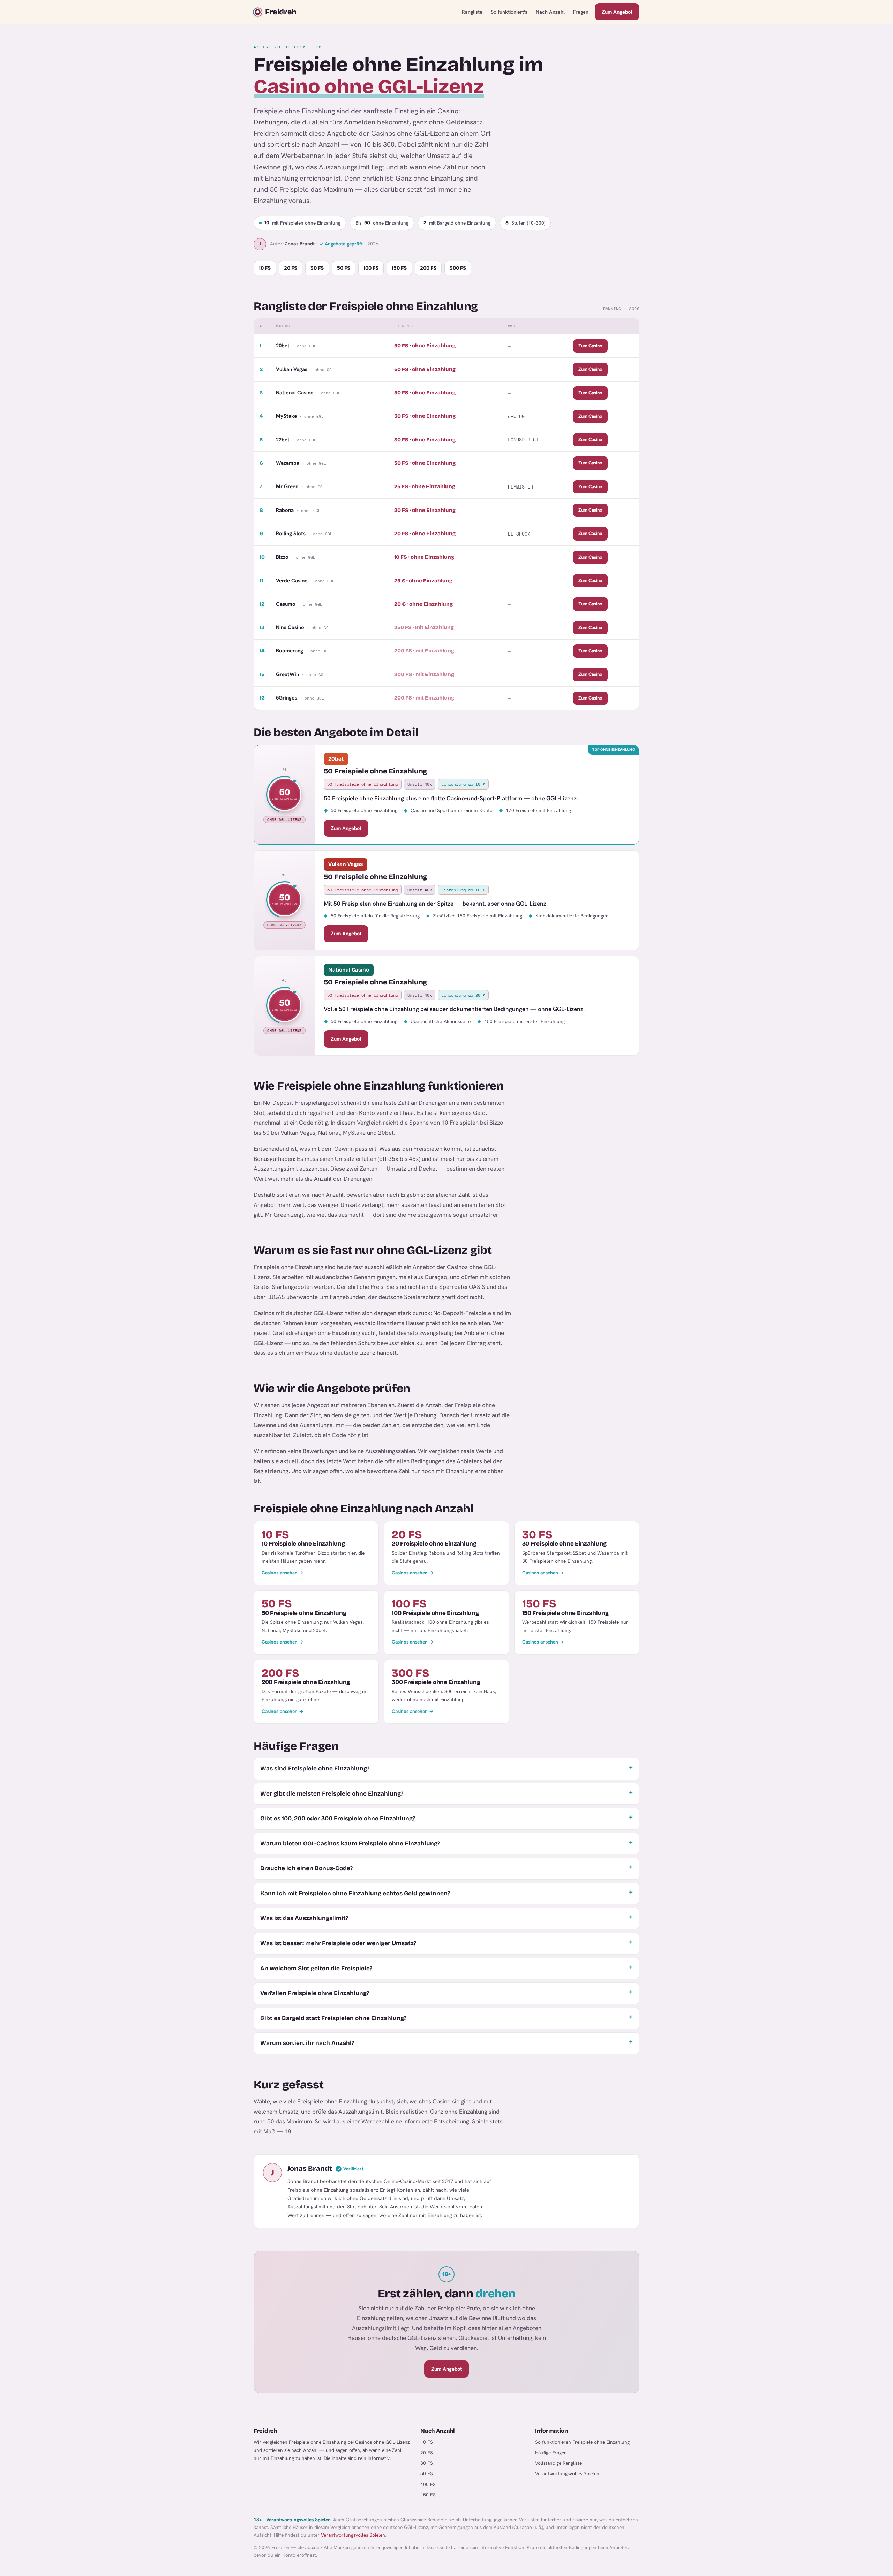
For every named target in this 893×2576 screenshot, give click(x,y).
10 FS (265, 268)
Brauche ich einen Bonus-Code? (306, 1868)
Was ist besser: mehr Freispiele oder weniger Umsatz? (338, 1943)
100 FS (371, 268)
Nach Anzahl (550, 12)
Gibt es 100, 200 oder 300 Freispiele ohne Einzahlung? (338, 1818)
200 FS (428, 268)
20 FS (291, 268)
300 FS (458, 268)
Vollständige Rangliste (558, 2463)
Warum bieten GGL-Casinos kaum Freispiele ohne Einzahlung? (350, 1844)
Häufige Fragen (551, 2453)
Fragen (581, 12)
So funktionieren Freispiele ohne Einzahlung (582, 2442)
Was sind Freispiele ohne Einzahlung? (315, 1769)
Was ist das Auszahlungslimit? (304, 1918)
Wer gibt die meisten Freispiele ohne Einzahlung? (332, 1794)
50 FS (344, 268)
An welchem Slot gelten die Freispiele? (316, 1968)
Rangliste (472, 12)
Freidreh (281, 12)
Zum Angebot (617, 12)
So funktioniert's (509, 12)
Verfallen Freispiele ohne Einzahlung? (315, 1993)
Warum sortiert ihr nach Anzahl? (307, 2043)
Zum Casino (590, 346)
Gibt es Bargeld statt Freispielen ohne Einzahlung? (333, 2018)
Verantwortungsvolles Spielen (567, 2473)
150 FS (399, 268)
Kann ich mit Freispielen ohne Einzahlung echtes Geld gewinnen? (355, 1893)
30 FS (317, 268)
